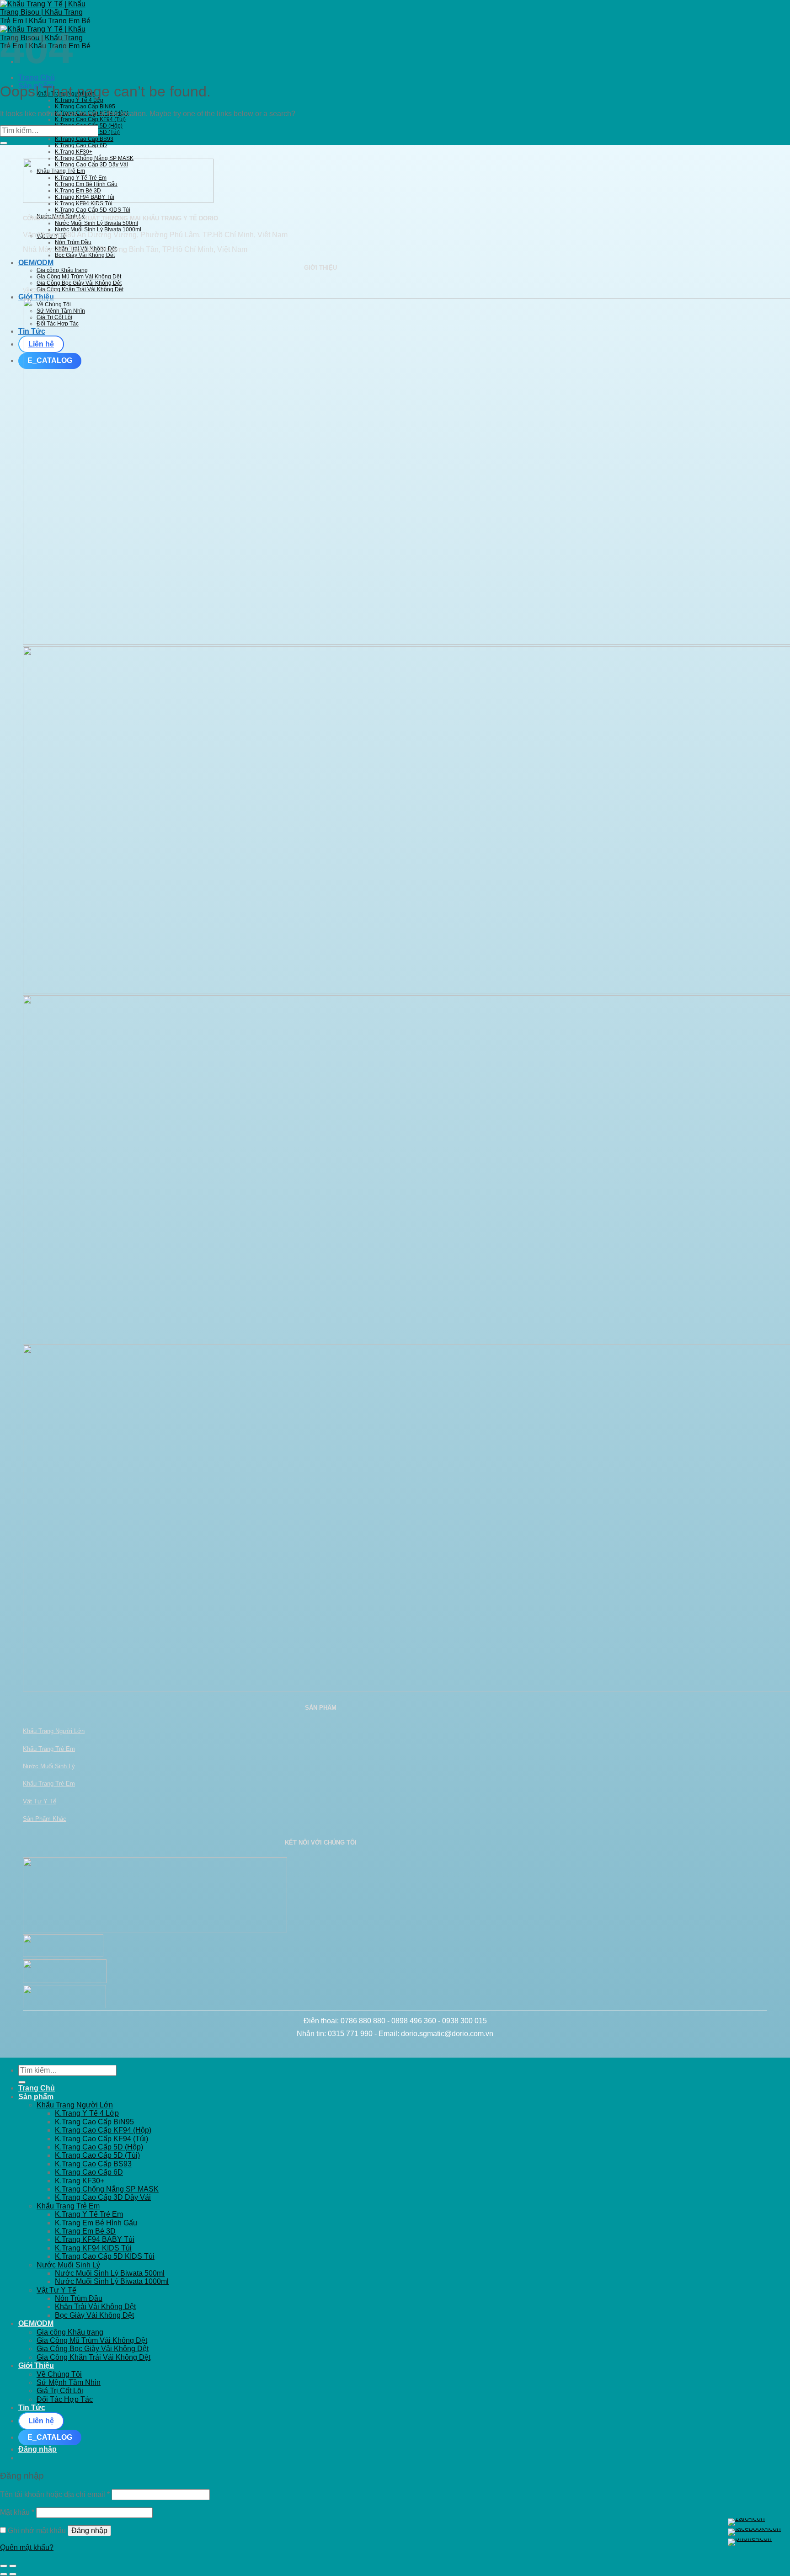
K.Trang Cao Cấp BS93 (84, 139)
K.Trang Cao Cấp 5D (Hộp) (99, 2147)
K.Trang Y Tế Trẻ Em (89, 2214)
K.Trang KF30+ (74, 152)
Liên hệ (41, 2421)
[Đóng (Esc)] (4, 2566)
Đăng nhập (89, 2531)
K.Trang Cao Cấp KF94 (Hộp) (103, 2130)
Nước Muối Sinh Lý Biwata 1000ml (98, 229)
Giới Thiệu (36, 2365)
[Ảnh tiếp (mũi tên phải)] (13, 2574)
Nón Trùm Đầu (73, 242)
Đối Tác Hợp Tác (65, 2399)
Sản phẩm (36, 2097)
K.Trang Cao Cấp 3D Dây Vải (103, 2197)
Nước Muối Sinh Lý (49, 1766)
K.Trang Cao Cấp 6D (81, 145)
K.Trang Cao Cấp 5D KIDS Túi (93, 210)
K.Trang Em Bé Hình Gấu (96, 2223)
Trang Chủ (37, 77)
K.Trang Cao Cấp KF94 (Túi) (90, 119)
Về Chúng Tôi (40, 290)
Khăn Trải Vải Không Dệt (95, 2307)
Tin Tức (32, 2408)
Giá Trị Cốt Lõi (60, 2391)
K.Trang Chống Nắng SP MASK (94, 158)
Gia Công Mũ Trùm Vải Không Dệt (79, 277)
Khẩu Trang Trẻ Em (49, 1749)
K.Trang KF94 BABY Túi (95, 2239)
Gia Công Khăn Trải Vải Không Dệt (80, 289)
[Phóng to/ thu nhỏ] (13, 2566)
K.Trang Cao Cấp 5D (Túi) (97, 2155)
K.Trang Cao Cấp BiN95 (85, 107)
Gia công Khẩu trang (62, 270)
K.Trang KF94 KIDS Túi (93, 2248)
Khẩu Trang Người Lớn (54, 1731)
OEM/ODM (36, 263)
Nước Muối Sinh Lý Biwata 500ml (96, 223)
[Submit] (4, 143)
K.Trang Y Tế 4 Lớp (79, 100)
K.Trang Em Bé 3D (85, 2231)
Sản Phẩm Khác (45, 1819)
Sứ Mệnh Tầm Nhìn (69, 2382)
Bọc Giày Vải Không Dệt (85, 255)
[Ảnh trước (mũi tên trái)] (4, 2574)
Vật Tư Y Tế (40, 1801)
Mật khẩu (17, 2512)
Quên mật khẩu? (27, 2547)
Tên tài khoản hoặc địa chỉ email (55, 2494)
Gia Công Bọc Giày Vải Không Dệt (79, 283)
